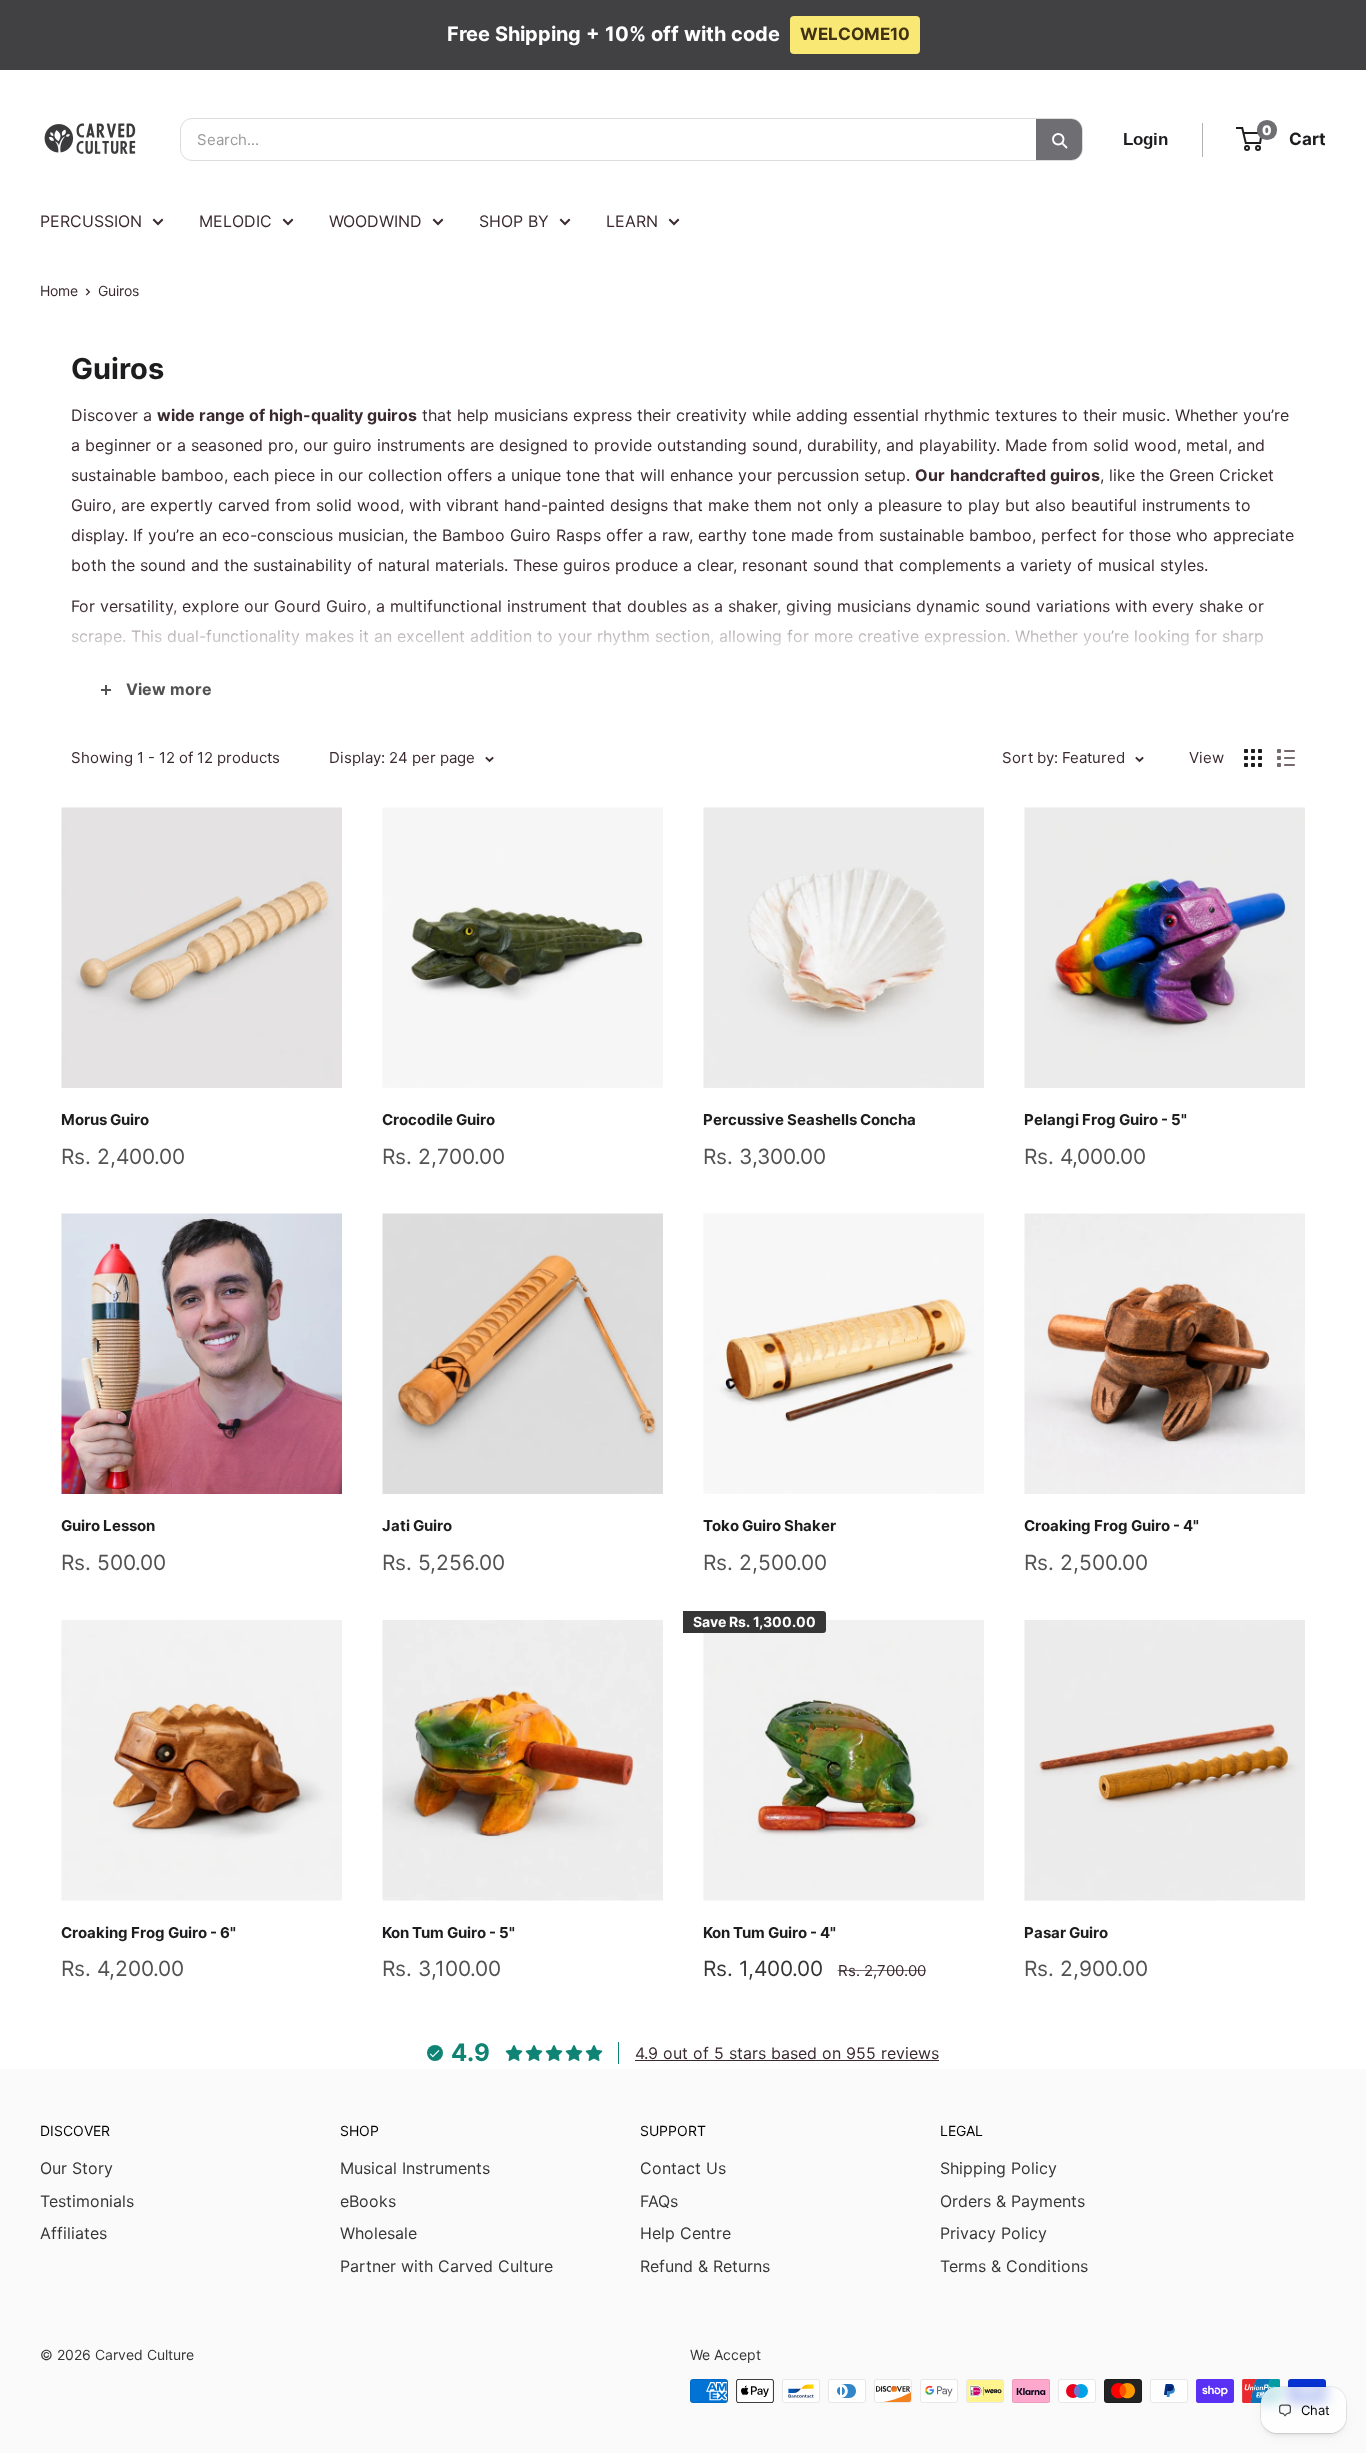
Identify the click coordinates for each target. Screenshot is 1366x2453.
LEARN (632, 221)
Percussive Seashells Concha (809, 1119)
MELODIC (235, 221)
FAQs (659, 2201)
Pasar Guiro (1066, 1932)
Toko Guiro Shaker (769, 1525)
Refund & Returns (705, 2266)
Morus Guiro (105, 1119)
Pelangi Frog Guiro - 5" (1105, 1119)
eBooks (368, 2201)
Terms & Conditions (1014, 2266)
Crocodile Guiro (438, 1119)
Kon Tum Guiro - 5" (448, 1932)
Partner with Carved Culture (446, 2266)
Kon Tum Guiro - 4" (769, 1932)
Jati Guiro (417, 1525)
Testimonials (87, 2201)
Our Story (76, 2168)
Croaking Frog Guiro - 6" (148, 1932)
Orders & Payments (1012, 2201)
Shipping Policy (998, 2168)
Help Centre (685, 2233)
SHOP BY (514, 221)
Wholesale (378, 2233)
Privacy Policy (993, 2233)
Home (59, 290)
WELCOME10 (855, 34)
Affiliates (73, 2233)
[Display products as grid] (1253, 758)
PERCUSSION (91, 221)
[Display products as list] (1286, 758)
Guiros (118, 290)
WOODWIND (375, 221)
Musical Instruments (415, 2168)
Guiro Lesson (108, 1525)
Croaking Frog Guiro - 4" (1111, 1525)
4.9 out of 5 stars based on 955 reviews (787, 2053)
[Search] (1059, 139)
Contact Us (683, 2168)
